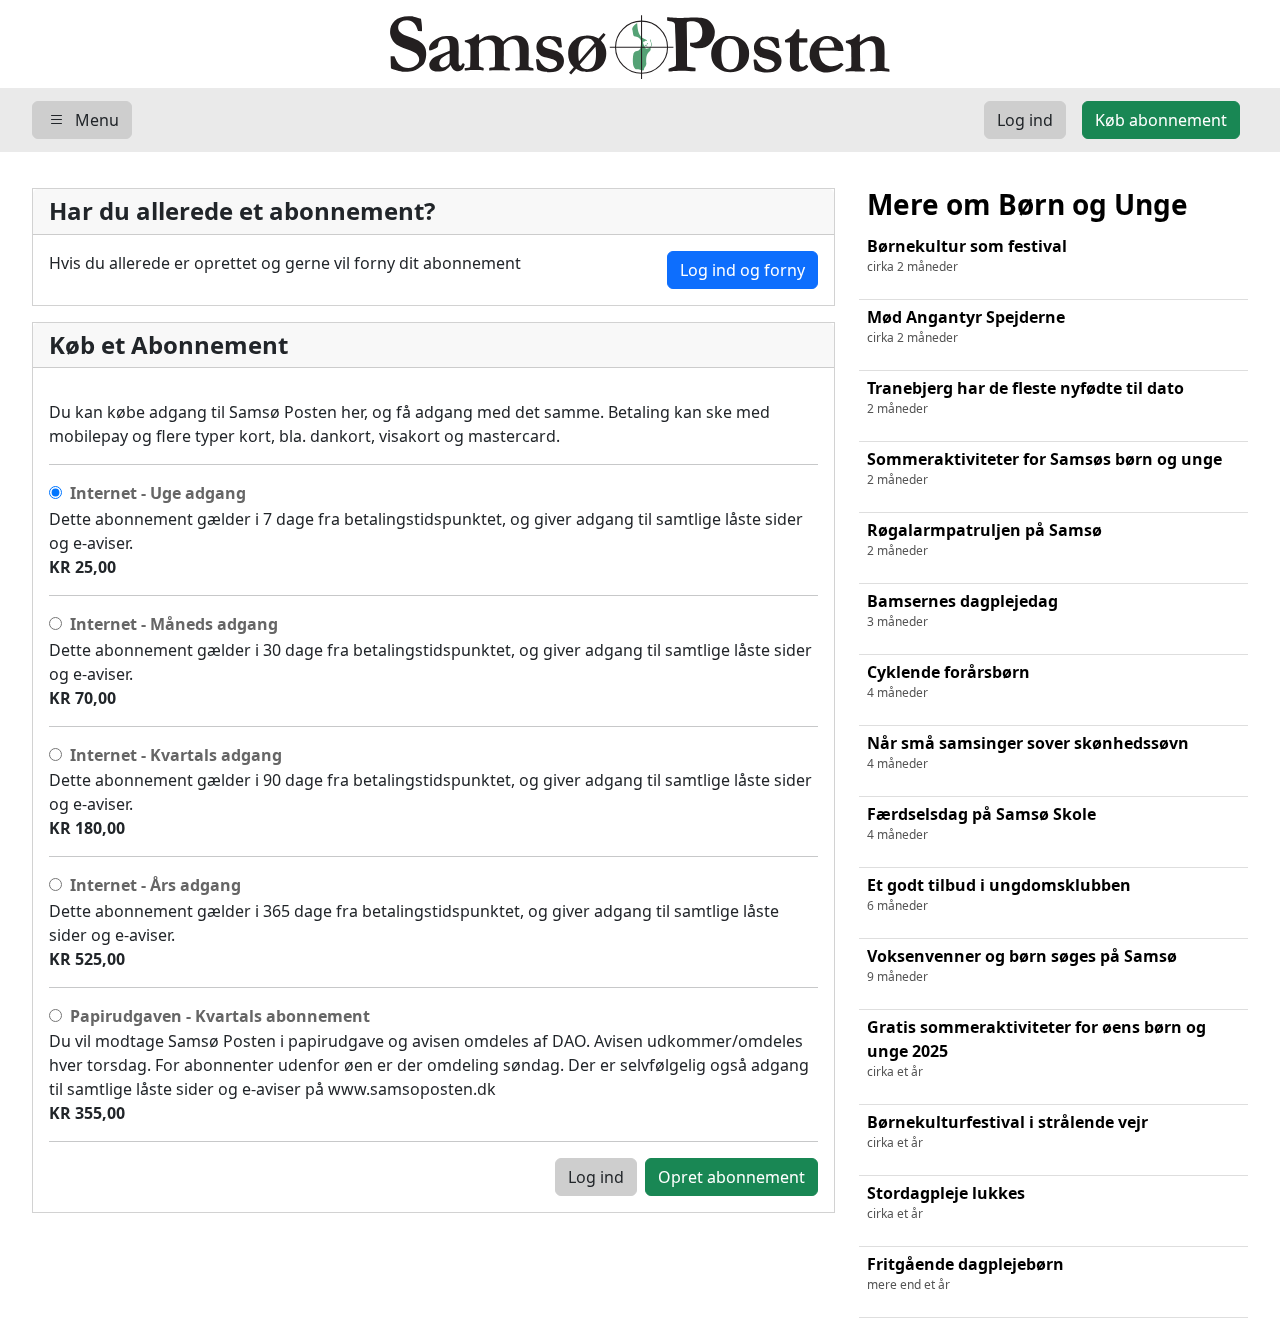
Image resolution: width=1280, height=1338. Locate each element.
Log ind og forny (742, 270)
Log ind (596, 1177)
